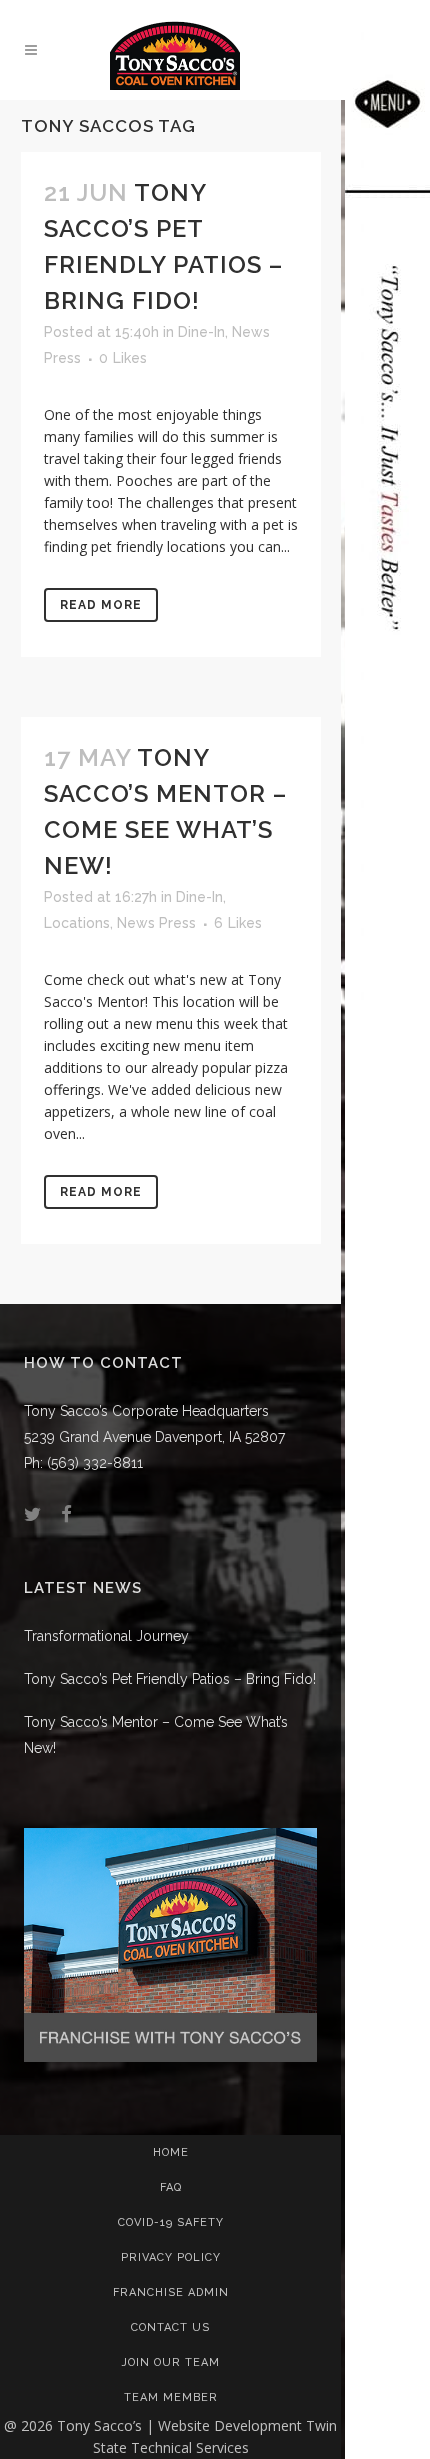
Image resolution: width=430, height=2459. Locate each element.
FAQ (171, 2187)
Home (171, 2152)
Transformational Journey (106, 1636)
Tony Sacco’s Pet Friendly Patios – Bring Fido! (170, 1679)
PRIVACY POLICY (171, 2257)
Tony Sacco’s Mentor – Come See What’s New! (156, 1735)
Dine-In (201, 332)
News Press (156, 923)
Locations (77, 923)
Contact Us (170, 2327)
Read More (101, 605)
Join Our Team (171, 2362)
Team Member (171, 2397)
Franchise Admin (171, 2292)
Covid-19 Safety (171, 2222)
